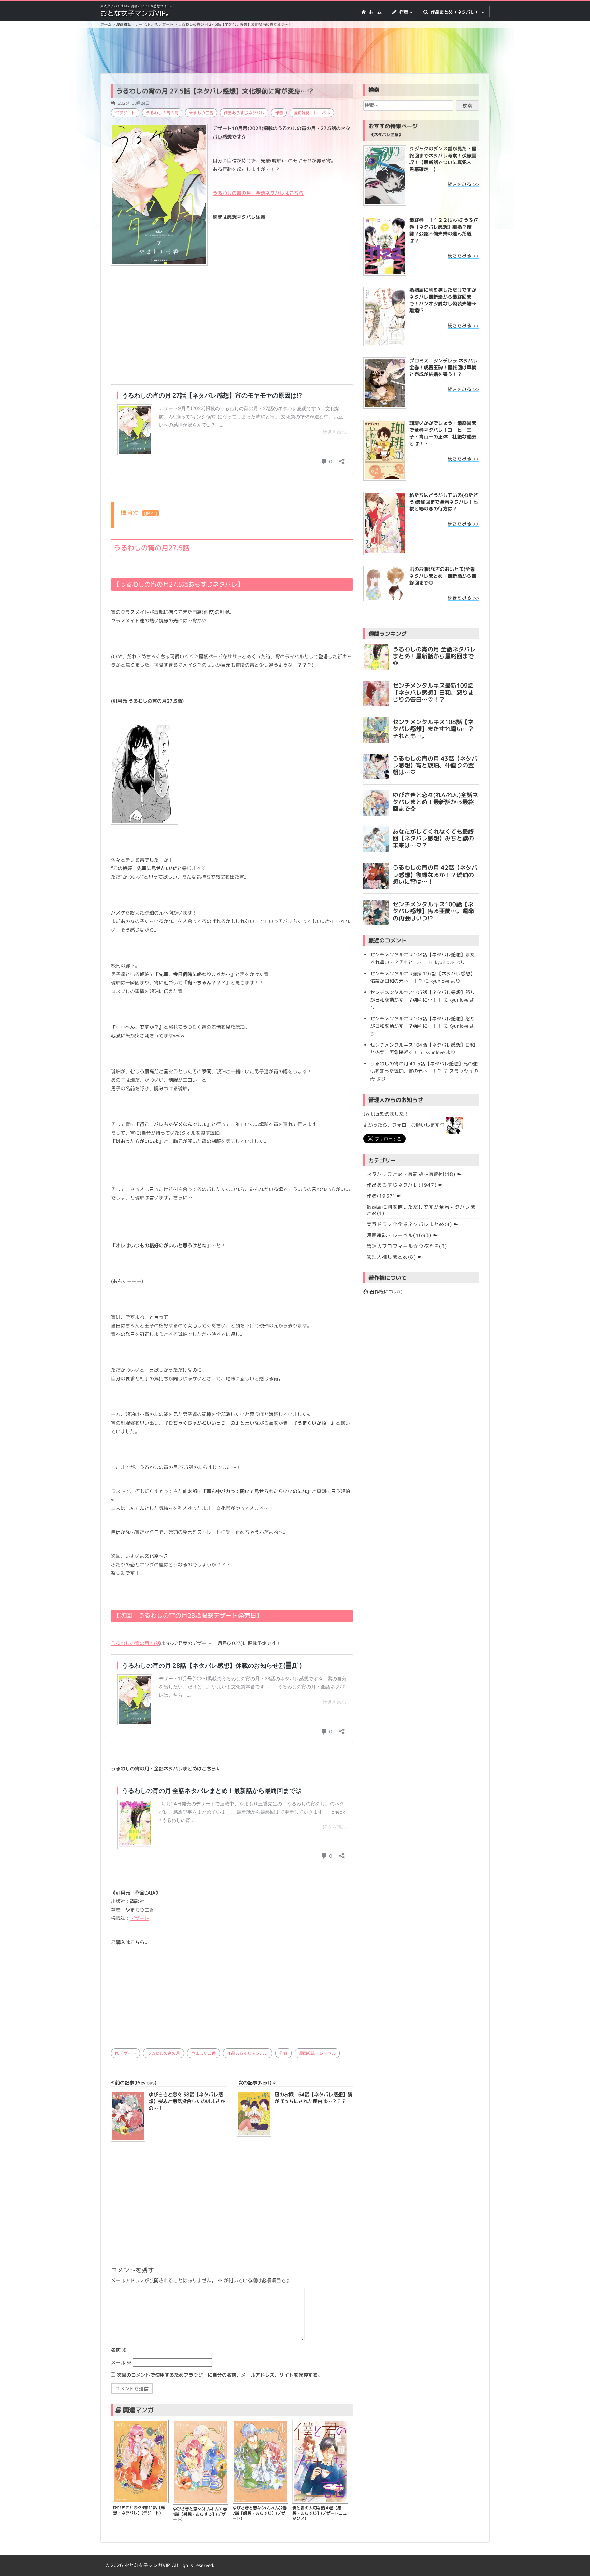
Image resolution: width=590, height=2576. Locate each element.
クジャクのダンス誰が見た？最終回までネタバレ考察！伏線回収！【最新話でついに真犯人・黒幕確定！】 (443, 159)
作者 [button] (404, 12)
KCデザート (125, 113)
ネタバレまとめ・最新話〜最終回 (411, 1174)
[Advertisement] (295, 52)
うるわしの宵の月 (162, 113)
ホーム (374, 12)
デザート (140, 1918)
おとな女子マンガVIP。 (136, 13)
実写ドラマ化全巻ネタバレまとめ (410, 1224)
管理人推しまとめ (391, 1257)
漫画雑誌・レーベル (312, 113)
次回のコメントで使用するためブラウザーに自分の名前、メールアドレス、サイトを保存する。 (220, 2375)
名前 (119, 2350)
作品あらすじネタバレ (244, 113)
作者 (279, 113)
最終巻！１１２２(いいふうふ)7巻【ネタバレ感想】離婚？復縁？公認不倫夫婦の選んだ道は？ (444, 230)
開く (151, 513)
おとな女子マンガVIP (147, 2565)
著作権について (385, 1291)
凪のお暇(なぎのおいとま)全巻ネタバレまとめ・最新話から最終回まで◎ (443, 576)
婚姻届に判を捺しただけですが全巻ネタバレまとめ (421, 1210)
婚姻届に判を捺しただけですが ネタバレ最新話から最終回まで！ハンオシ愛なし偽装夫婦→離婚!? (443, 300)
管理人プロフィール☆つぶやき (407, 1246)
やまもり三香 (201, 113)
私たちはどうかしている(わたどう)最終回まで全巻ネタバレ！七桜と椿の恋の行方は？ (444, 502)
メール (121, 2363)
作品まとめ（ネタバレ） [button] (455, 12)
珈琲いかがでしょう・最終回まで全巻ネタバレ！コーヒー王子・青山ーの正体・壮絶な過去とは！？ (443, 433)
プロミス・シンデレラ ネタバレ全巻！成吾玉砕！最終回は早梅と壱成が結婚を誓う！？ (444, 367)
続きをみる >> (463, 184)
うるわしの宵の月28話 (136, 1643)
